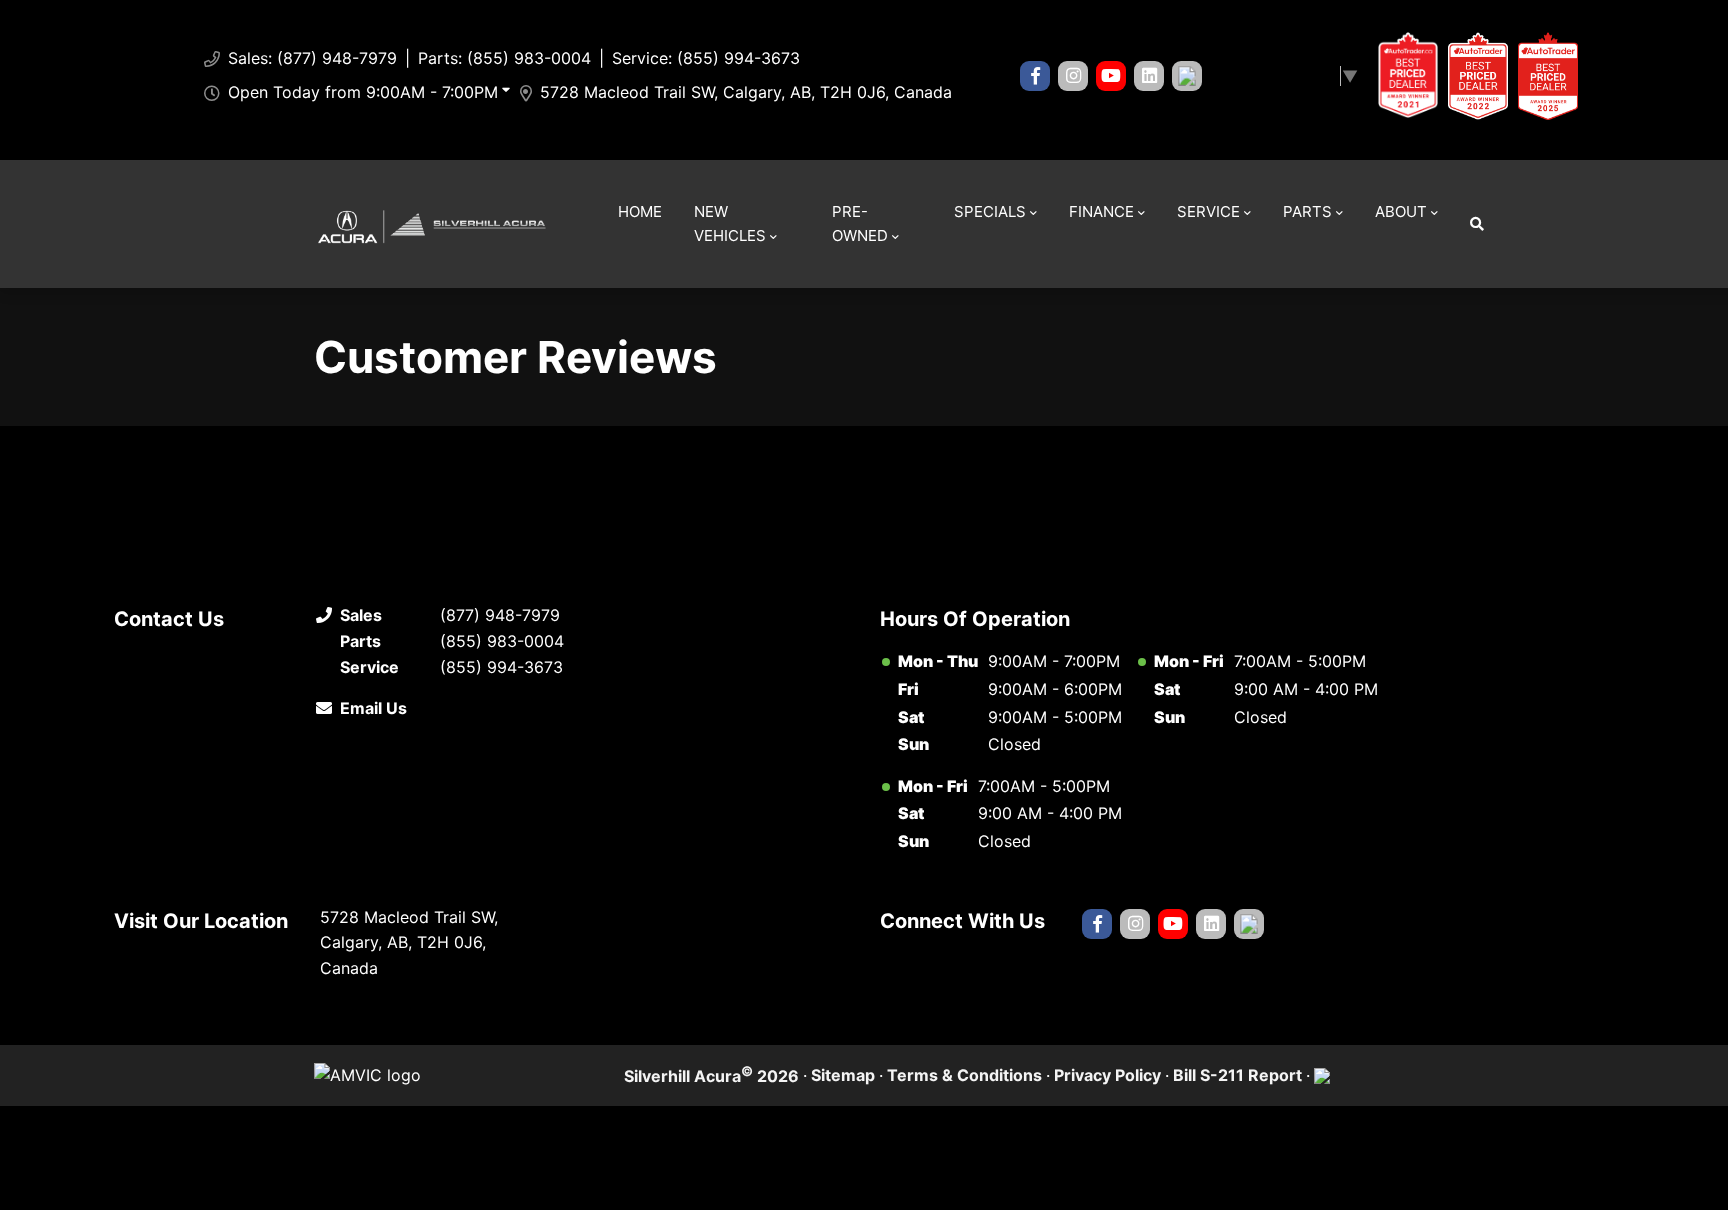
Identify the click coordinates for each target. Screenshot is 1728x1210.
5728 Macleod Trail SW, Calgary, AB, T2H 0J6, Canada (746, 92)
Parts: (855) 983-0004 (504, 58)
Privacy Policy (1107, 1075)
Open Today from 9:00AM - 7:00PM (363, 92)
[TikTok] (1187, 76)
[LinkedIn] (1149, 76)
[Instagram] (1073, 76)
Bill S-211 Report (1237, 1075)
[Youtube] (1111, 76)
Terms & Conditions (964, 1075)
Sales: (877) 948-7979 (312, 58)
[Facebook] (1035, 76)
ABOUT (1401, 211)
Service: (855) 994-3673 (706, 58)
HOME (640, 211)
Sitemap (843, 1075)
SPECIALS (990, 211)
